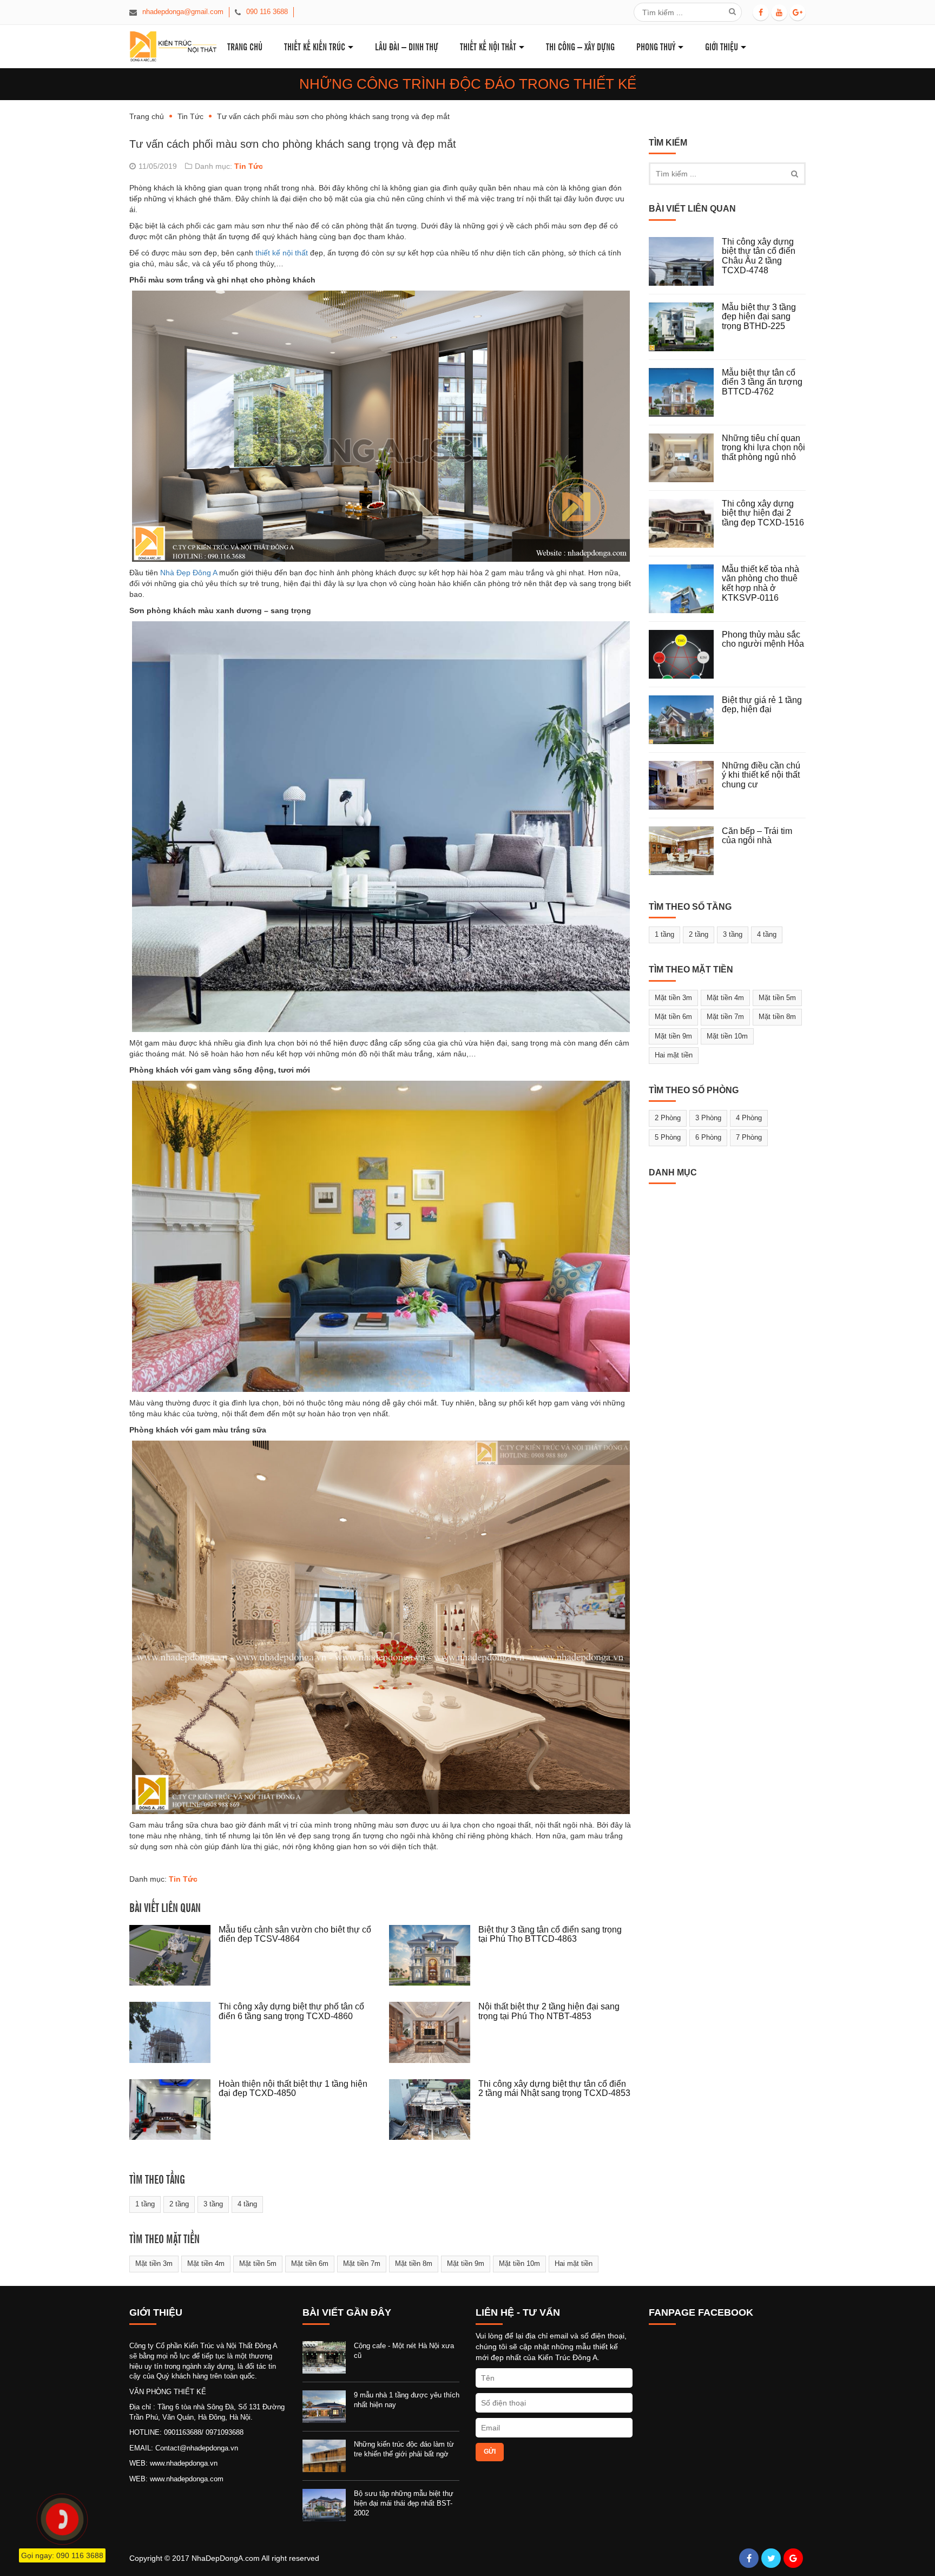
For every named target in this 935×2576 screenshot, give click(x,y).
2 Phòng (668, 1118)
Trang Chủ (245, 46)
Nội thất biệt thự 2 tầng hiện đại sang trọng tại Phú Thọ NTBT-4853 (549, 2011)
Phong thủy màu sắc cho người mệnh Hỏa (763, 639)
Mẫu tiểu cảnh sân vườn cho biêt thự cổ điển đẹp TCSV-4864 (295, 1934)
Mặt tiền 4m (206, 2263)
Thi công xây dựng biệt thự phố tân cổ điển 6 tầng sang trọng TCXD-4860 (291, 2011)
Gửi (490, 2452)
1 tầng (145, 2204)
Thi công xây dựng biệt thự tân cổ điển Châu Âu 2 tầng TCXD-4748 (759, 256)
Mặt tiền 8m (414, 2263)
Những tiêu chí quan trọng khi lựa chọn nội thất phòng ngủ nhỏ (763, 448)
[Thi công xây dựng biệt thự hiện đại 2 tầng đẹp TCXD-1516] (685, 523)
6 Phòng (708, 1137)
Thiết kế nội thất (488, 46)
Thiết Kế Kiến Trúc (315, 46)
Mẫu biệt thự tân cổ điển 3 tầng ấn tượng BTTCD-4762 (762, 382)
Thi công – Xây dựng (580, 46)
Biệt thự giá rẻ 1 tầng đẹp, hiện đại (762, 705)
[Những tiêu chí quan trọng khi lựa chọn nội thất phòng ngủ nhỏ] (685, 458)
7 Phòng (749, 1137)
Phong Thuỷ (656, 46)
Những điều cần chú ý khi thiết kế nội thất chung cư (761, 775)
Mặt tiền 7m (362, 2263)
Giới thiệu (722, 46)
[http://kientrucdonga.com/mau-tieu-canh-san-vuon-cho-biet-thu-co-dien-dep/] (174, 1956)
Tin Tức (190, 116)
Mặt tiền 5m (258, 2263)
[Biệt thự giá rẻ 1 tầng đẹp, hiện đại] (685, 720)
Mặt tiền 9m (466, 2263)
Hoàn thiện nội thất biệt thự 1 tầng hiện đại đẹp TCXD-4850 (293, 2089)
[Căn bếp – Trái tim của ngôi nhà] (685, 851)
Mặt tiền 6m (310, 2263)
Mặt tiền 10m (519, 2263)
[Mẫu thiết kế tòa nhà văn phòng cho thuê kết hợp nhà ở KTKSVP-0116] (685, 589)
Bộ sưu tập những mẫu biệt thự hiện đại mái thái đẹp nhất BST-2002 (404, 2503)
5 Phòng (668, 1137)
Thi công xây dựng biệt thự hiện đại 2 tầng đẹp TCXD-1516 (763, 513)
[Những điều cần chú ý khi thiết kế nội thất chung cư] (685, 785)
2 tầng (179, 2204)
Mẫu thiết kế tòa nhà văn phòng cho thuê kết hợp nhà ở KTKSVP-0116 (760, 583)
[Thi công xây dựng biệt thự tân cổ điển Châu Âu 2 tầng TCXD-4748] (685, 261)
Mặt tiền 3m (154, 2263)
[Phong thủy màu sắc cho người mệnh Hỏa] (685, 654)
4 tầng (247, 2204)
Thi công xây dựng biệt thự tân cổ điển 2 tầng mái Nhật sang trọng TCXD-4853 (554, 2089)
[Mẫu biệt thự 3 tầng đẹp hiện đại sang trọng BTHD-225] (685, 327)
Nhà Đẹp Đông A (189, 573)
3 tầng (213, 2204)
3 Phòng (708, 1118)
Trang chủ (147, 116)
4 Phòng (749, 1118)
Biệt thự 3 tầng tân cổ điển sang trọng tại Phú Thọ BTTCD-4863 (550, 1934)
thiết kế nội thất (282, 253)
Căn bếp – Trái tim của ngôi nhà (757, 836)
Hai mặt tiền (574, 2263)
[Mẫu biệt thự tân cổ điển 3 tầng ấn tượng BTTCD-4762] (685, 392)
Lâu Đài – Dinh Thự (407, 46)
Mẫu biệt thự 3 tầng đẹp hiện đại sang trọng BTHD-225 (759, 317)
